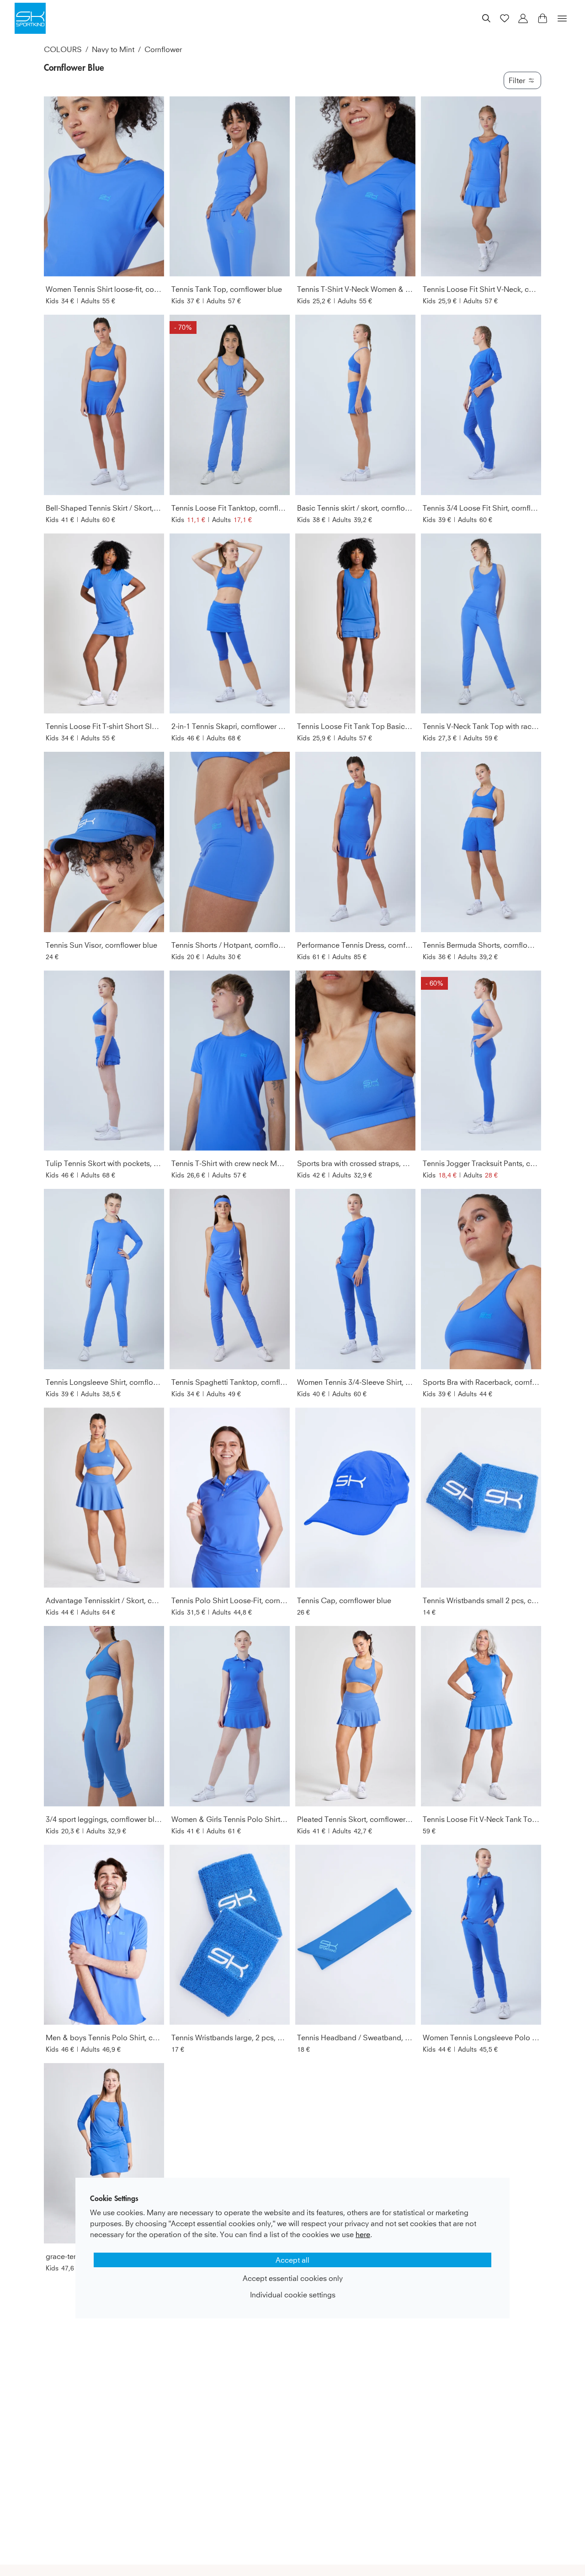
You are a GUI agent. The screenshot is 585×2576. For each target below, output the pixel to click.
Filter (517, 80)
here (363, 2234)
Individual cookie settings (293, 2295)
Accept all (292, 2260)
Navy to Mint (113, 49)
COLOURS (63, 49)
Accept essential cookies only (293, 2278)
